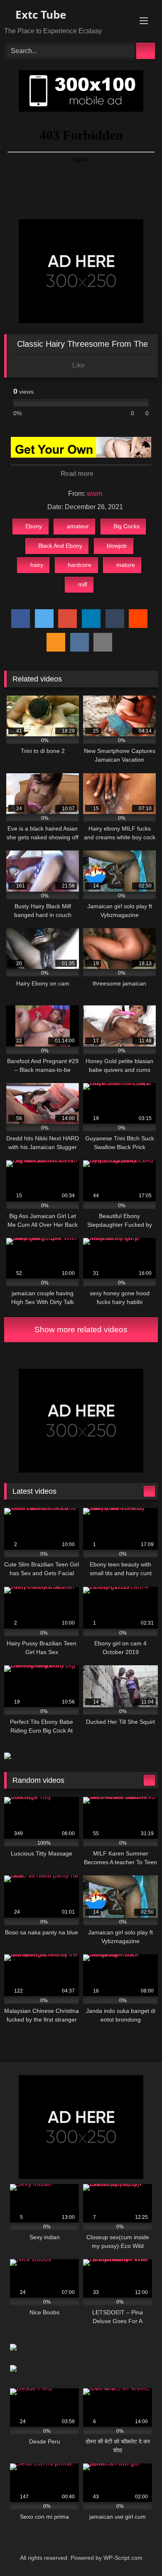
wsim (94, 494)
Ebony (34, 526)
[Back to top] (137, 2551)
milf (83, 584)
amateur (78, 526)
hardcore (80, 565)
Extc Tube (39, 15)
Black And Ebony (60, 546)
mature (126, 565)
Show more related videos (81, 1330)
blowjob (117, 546)
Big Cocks (126, 526)
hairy (37, 565)
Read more (78, 474)
